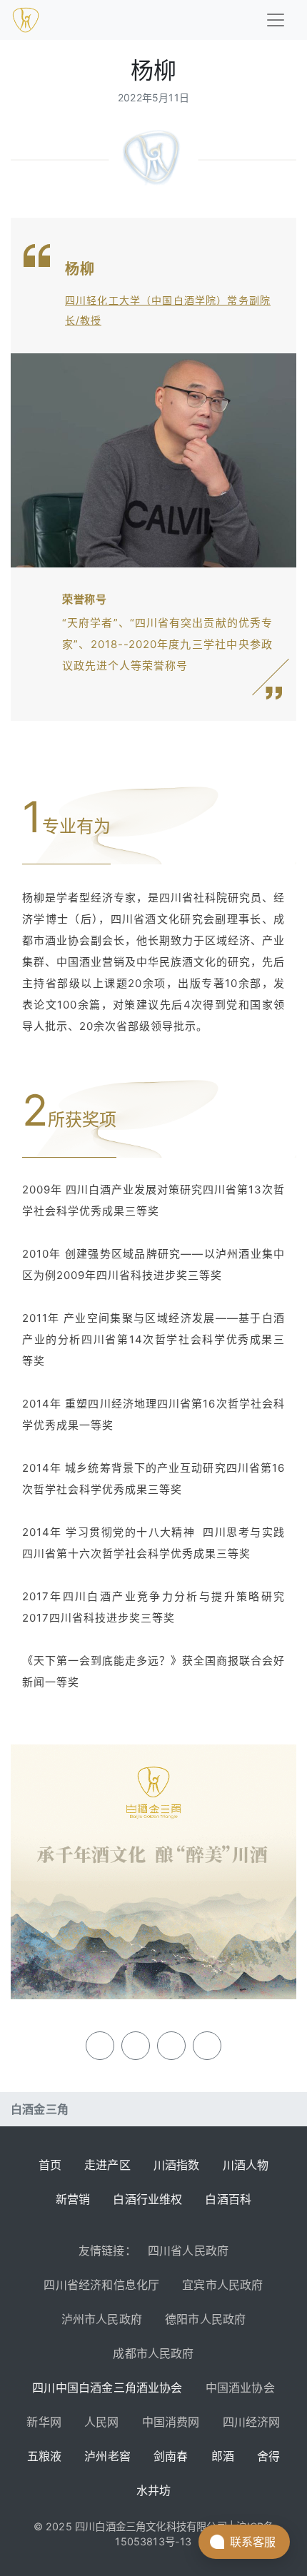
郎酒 (223, 2456)
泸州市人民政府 (102, 2319)
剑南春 (171, 2456)
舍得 (268, 2456)
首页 (50, 2165)
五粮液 (45, 2456)
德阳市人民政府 (205, 2319)
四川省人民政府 (188, 2251)
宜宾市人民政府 (222, 2285)
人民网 (102, 2422)
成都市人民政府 (153, 2353)
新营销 (73, 2199)
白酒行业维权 (147, 2199)
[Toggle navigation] (276, 20)
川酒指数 (177, 2165)
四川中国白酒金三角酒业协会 (107, 2388)
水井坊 (154, 2490)
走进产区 (107, 2165)
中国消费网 (171, 2422)
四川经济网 (252, 2422)
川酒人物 (246, 2165)
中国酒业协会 (240, 2388)
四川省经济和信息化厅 (101, 2285)
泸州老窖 (107, 2456)
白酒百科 (228, 2199)
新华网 (44, 2422)
